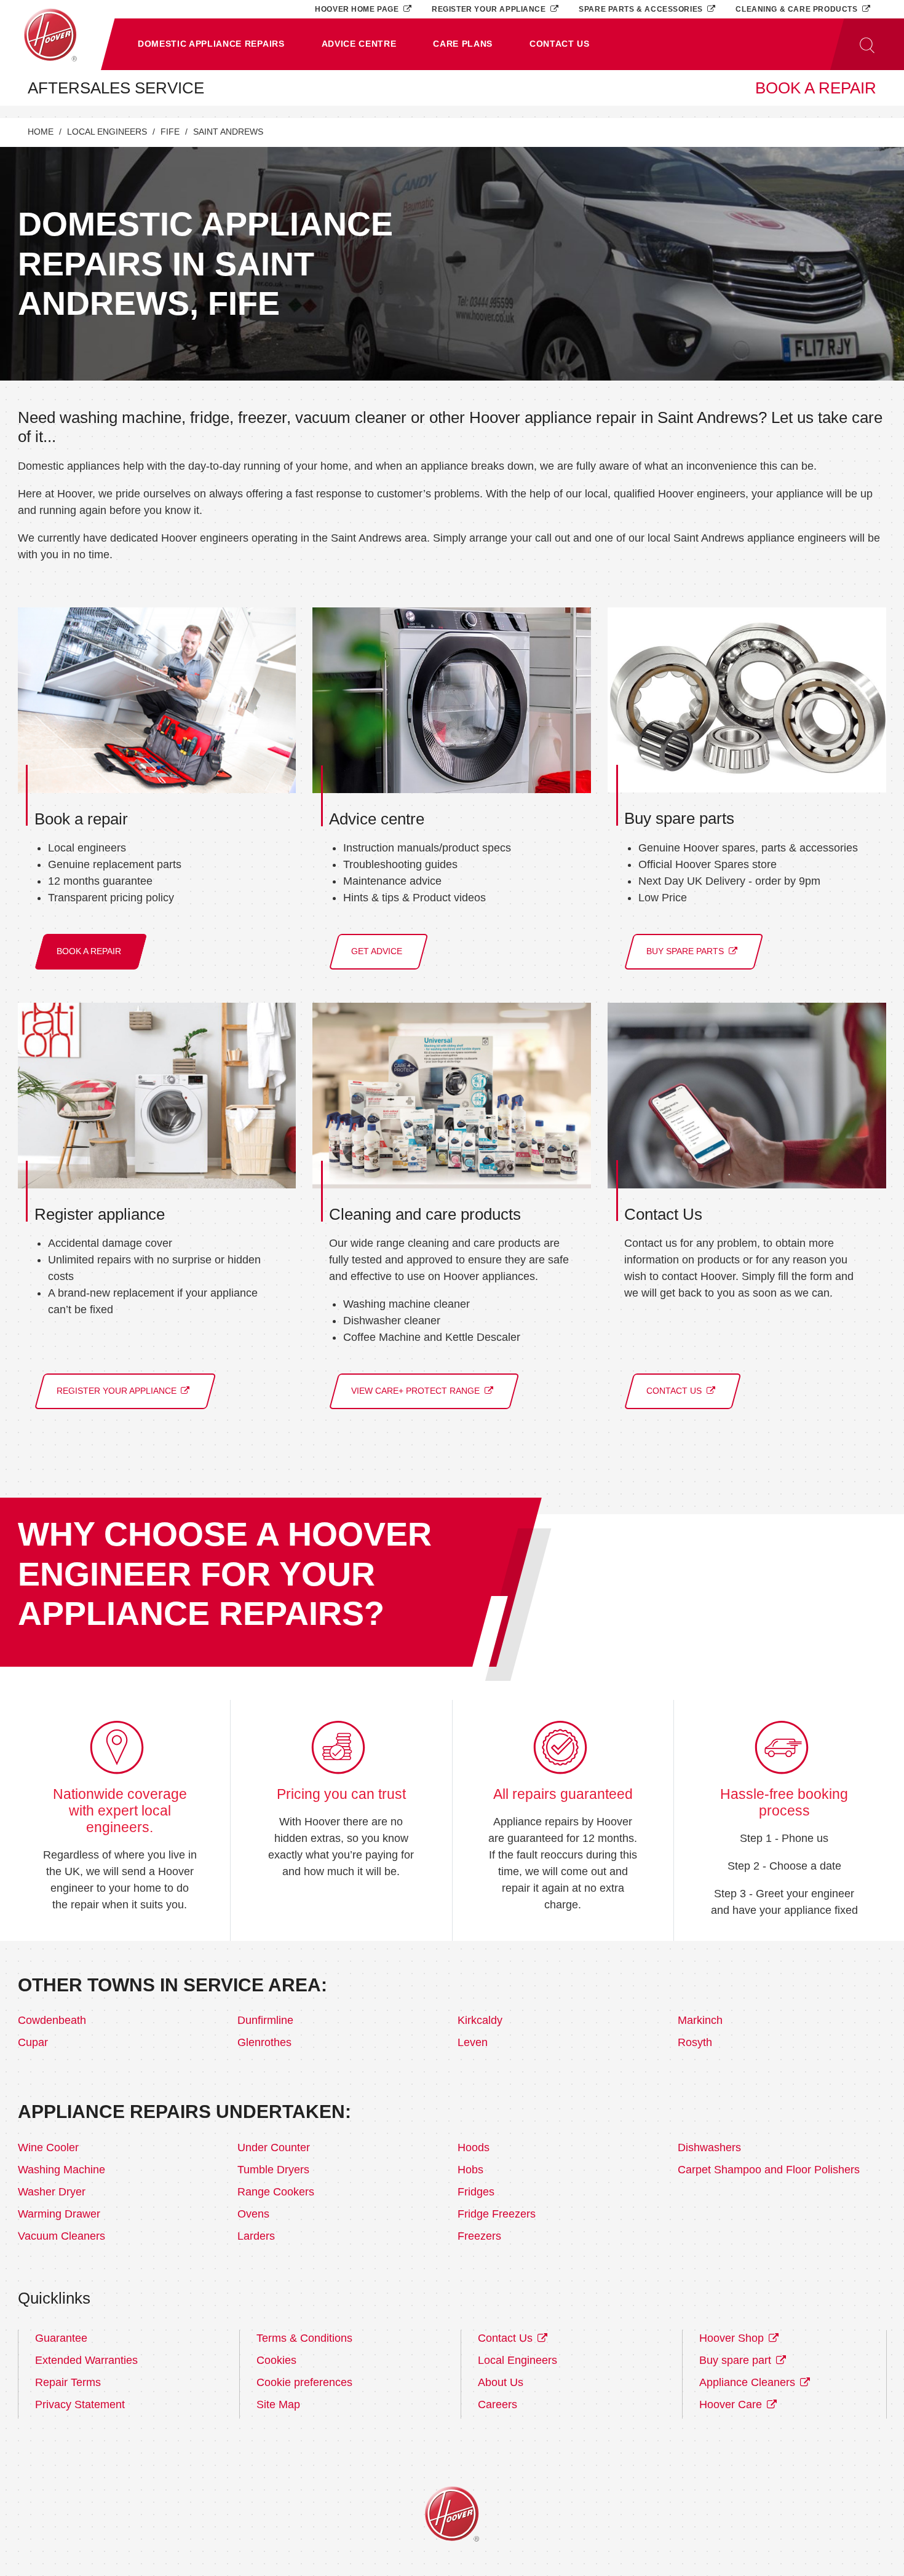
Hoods (474, 2147)
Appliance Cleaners (749, 2382)
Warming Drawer (59, 2214)
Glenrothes (264, 2042)
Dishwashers (709, 2147)
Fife (170, 132)
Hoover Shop (733, 2338)
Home (41, 132)
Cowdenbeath (52, 2020)
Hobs (470, 2170)
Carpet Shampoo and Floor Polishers (769, 2170)
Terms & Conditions (304, 2338)
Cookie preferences (304, 2382)
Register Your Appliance (490, 9)
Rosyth (695, 2042)
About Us (501, 2382)
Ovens (253, 2214)
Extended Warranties (86, 2360)
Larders (256, 2236)
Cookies (276, 2360)
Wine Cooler (48, 2147)
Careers (498, 2404)
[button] (211, 44)
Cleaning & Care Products (798, 9)
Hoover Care (732, 2404)
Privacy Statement (80, 2404)
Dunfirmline (265, 2020)
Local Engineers (107, 132)
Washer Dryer (52, 2192)
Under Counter (274, 2147)
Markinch (700, 2020)
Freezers (479, 2236)
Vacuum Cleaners (61, 2236)
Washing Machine (61, 2170)
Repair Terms (68, 2382)
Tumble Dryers (273, 2170)
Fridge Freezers (497, 2214)
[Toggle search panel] (867, 44)
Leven (473, 2042)
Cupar (33, 2042)
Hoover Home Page (358, 9)
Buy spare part (737, 2360)
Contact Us (507, 2338)
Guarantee (61, 2338)
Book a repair (816, 88)
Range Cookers (276, 2192)
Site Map (278, 2404)
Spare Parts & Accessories (642, 9)
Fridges (476, 2192)
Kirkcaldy (480, 2020)
